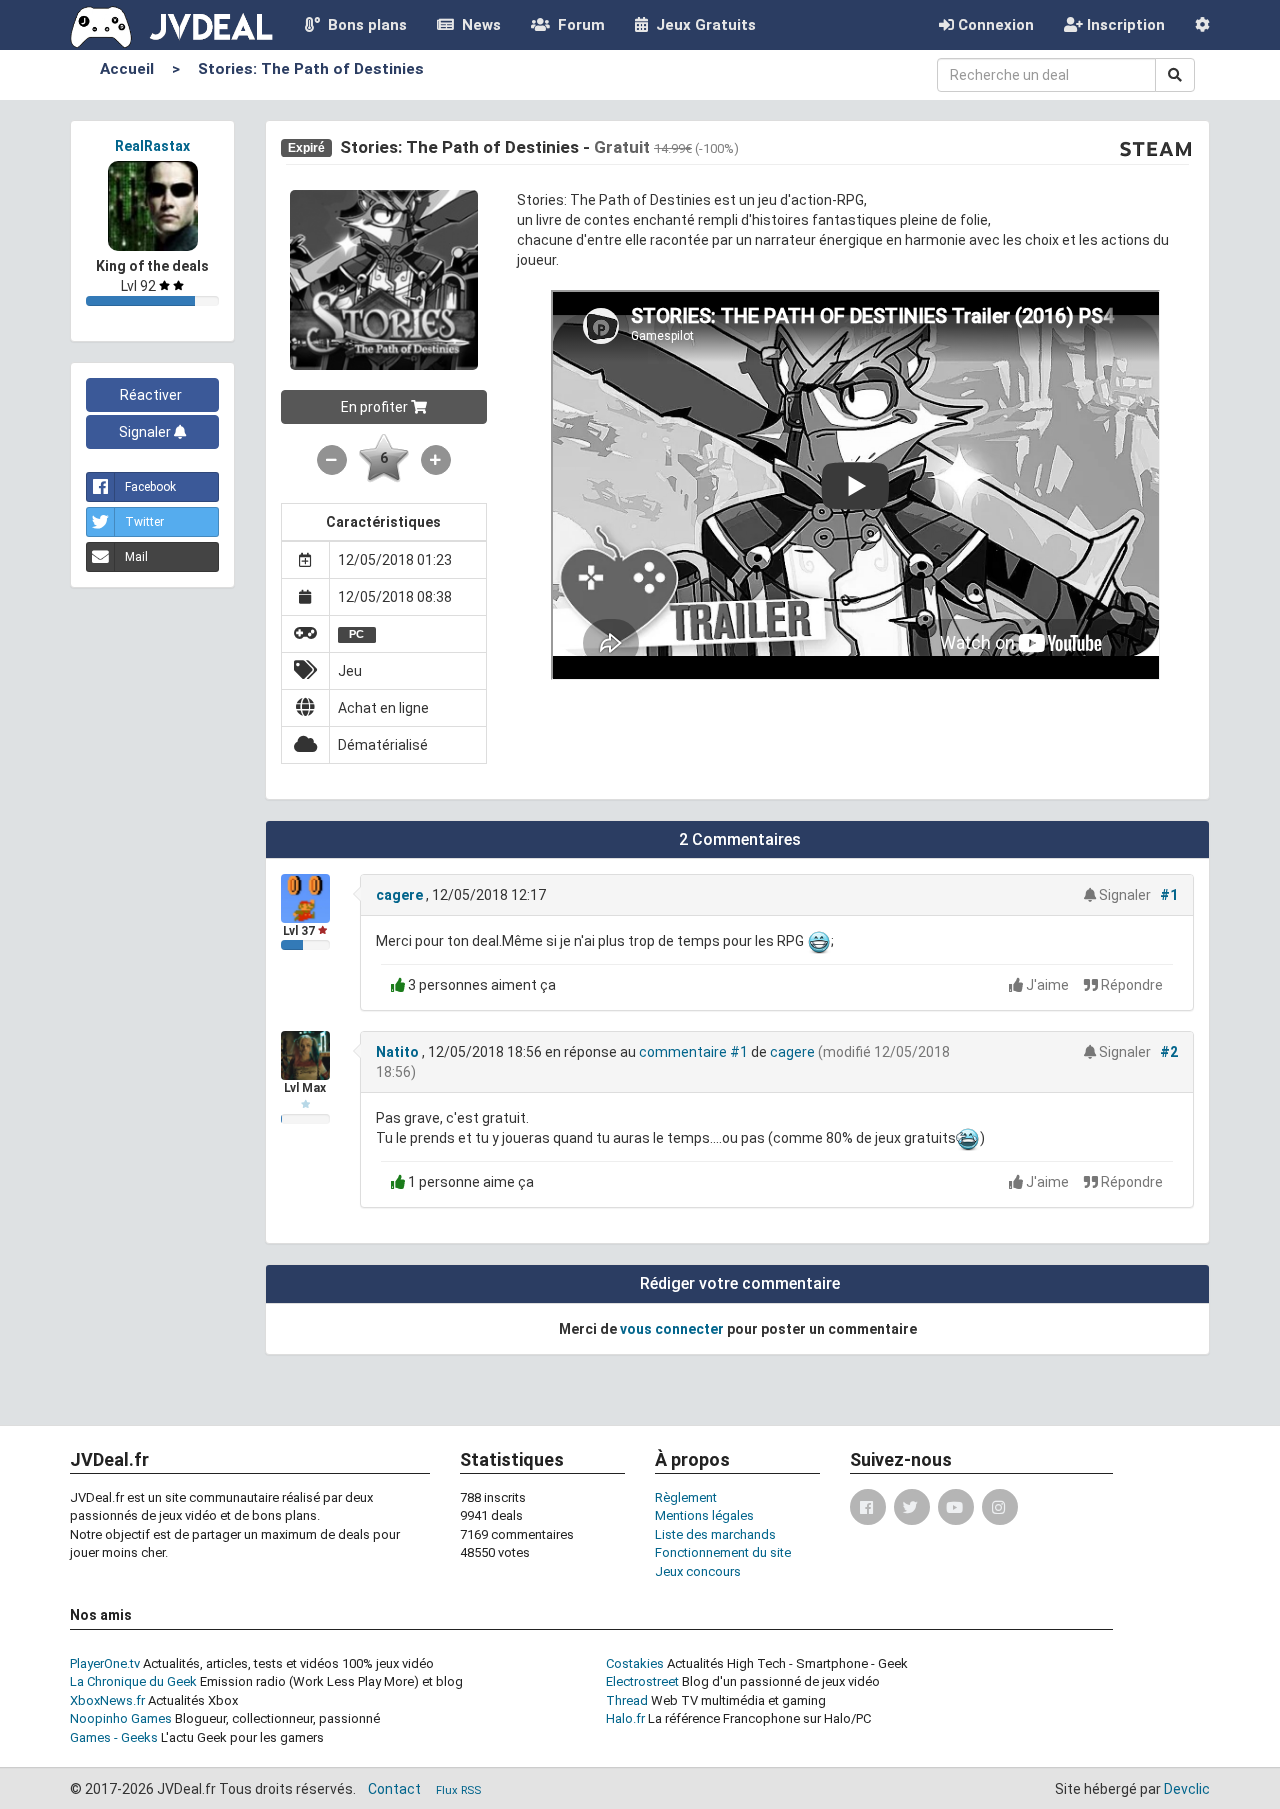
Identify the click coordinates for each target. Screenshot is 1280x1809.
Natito (397, 1052)
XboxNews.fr (107, 1700)
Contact (394, 1789)
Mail (136, 557)
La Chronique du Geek (133, 1681)
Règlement (686, 1497)
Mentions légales (704, 1515)
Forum (577, 25)
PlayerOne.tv (105, 1663)
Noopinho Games (121, 1718)
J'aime (1047, 985)
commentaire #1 (693, 1052)
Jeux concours (698, 1571)
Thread (627, 1700)
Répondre (1130, 985)
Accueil (127, 69)
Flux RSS (458, 1790)
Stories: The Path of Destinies (311, 69)
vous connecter (672, 1329)
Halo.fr (625, 1718)
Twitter (144, 522)
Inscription (1124, 25)
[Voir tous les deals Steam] (1156, 148)
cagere (399, 895)
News (477, 25)
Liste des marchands (715, 1534)
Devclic (1187, 1789)
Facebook (150, 487)
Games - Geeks (114, 1737)
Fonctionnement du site (723, 1552)
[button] (1202, 25)
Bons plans (363, 25)
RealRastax (152, 146)
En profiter (376, 407)
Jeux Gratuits (702, 25)
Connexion (994, 25)
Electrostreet (642, 1681)
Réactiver (152, 395)
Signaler (146, 432)
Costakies (635, 1663)
